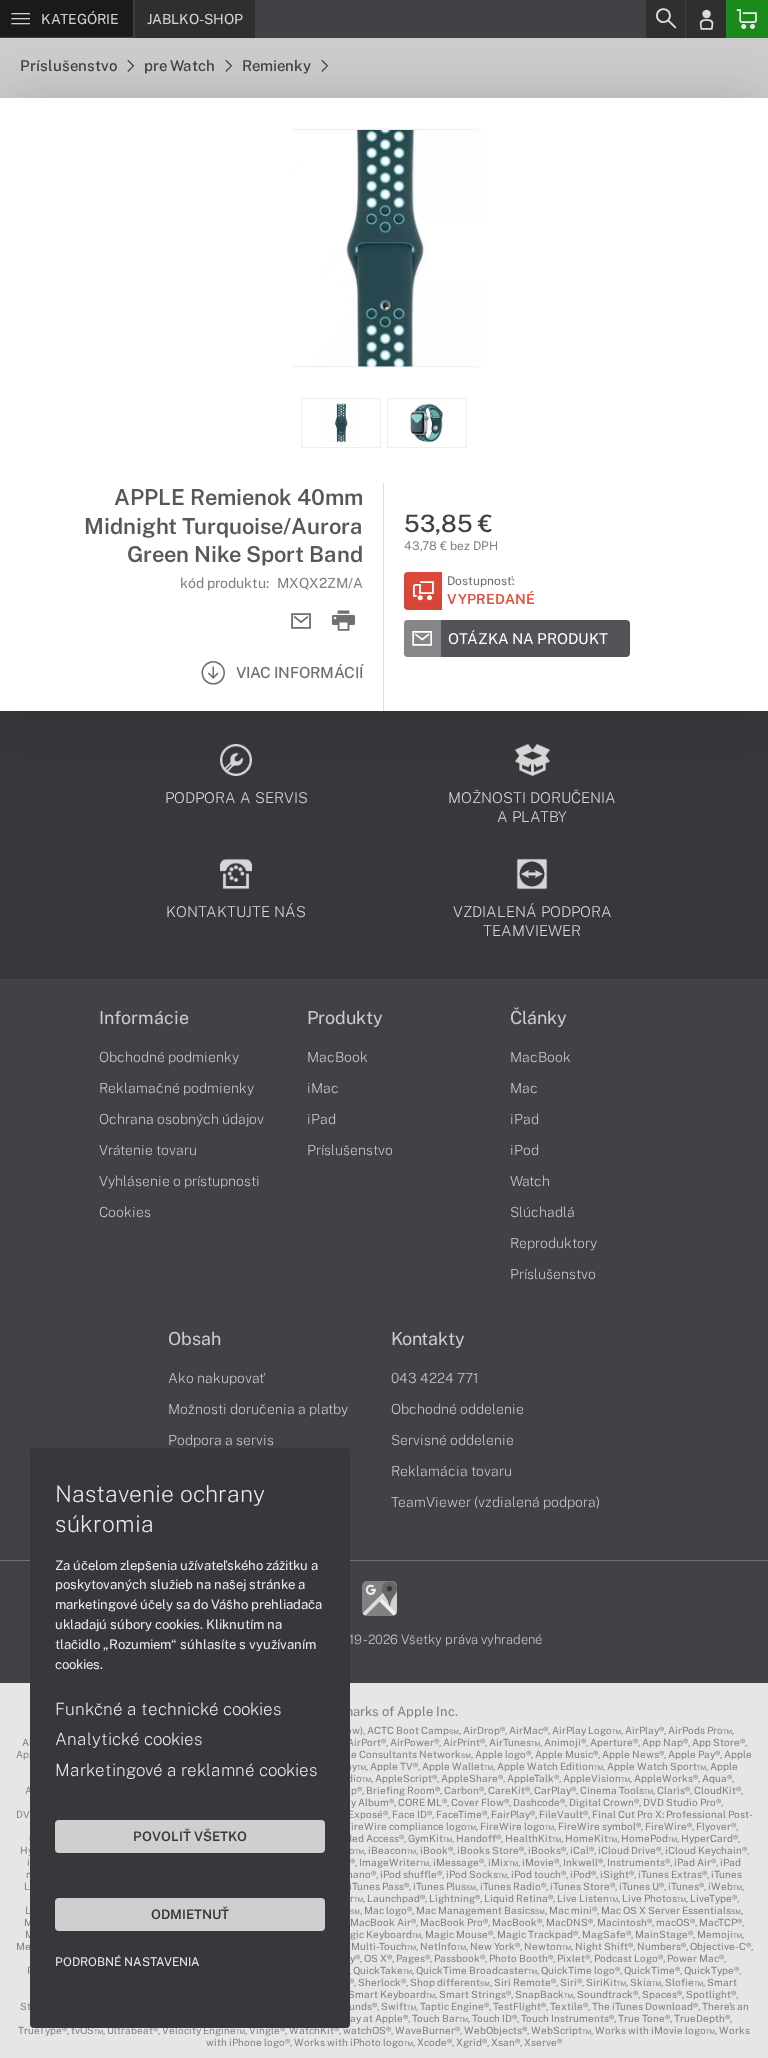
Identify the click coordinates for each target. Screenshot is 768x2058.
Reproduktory (553, 1243)
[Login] (706, 19)
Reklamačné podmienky (176, 1088)
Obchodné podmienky (169, 1057)
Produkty (345, 1018)
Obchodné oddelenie (457, 1409)
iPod (524, 1150)
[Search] (665, 19)
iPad (321, 1119)
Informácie (144, 1018)
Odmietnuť (190, 1914)
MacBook (337, 1057)
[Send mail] (301, 621)
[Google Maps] (379, 1597)
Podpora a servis (221, 1440)
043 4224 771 (435, 1378)
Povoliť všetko (190, 1836)
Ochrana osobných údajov (181, 1119)
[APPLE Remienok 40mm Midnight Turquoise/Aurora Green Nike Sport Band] (384, 248)
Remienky (278, 65)
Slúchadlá (542, 1212)
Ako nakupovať (216, 1378)
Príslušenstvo (70, 65)
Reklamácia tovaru (451, 1471)
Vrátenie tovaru (148, 1150)
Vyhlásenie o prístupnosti (179, 1181)
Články (538, 1018)
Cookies (125, 1212)
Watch (530, 1181)
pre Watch (181, 65)
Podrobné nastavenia (127, 1962)
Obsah (194, 1339)
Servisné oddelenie (452, 1440)
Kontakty (428, 1339)
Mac (524, 1088)
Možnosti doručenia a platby (258, 1409)
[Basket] (747, 19)
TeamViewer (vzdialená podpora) (495, 1502)
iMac (323, 1088)
